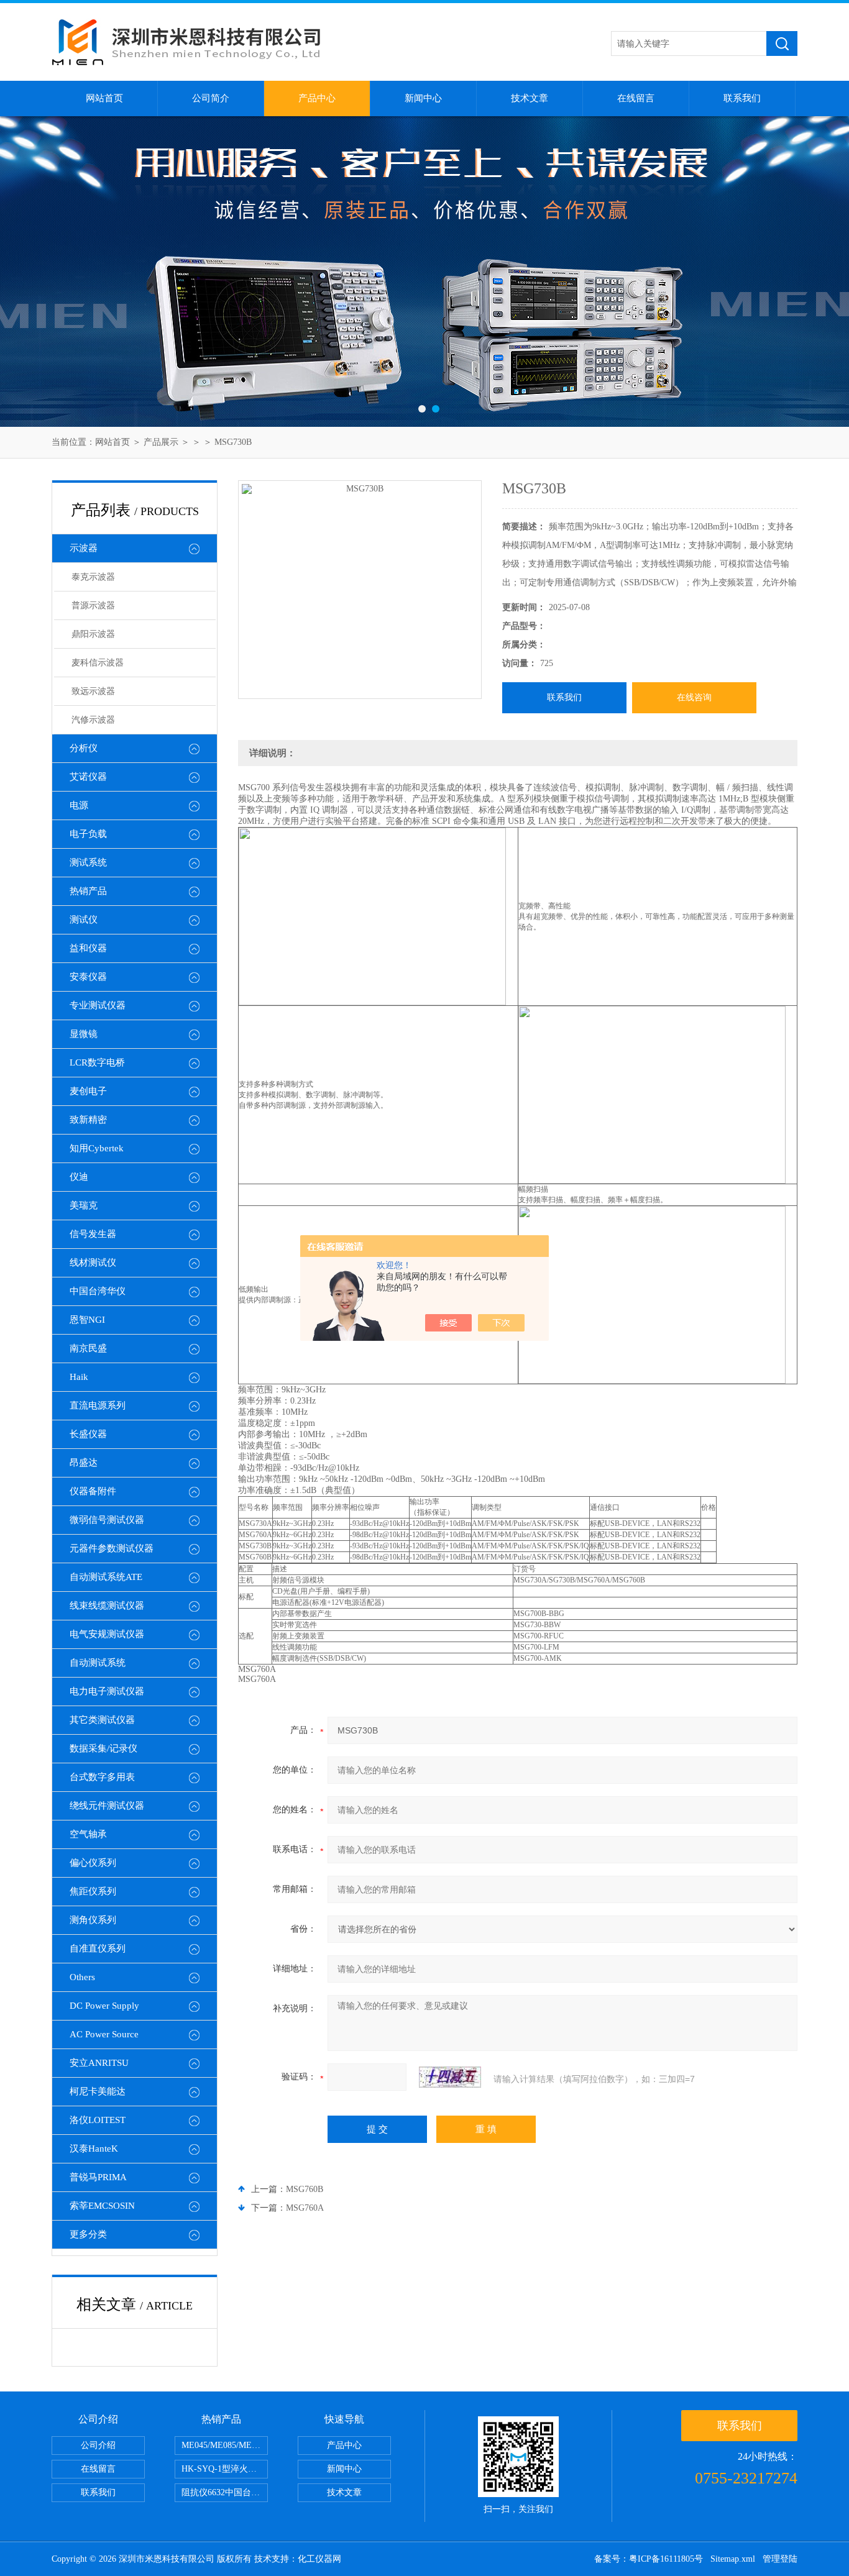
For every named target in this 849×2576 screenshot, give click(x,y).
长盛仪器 (88, 1434)
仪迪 (79, 1177)
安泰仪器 (88, 977)
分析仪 (84, 748)
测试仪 (84, 920)
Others (82, 1977)
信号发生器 (93, 1234)
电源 (79, 805)
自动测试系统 (98, 1663)
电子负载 (88, 834)
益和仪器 (88, 948)
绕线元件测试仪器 (107, 1806)
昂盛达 (84, 1463)
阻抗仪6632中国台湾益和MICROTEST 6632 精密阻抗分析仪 (225, 2492)
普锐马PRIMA (98, 2177)
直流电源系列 (98, 1405)
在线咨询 (694, 697)
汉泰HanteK (94, 2149)
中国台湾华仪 (98, 1291)
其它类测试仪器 (102, 1720)
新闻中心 (423, 98)
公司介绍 (98, 2445)
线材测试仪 (93, 1263)
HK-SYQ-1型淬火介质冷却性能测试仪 (225, 2469)
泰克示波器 (93, 577)
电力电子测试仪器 (107, 1691)
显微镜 (84, 1034)
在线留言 (636, 98)
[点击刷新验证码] (450, 2077)
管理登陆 (780, 2559)
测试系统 (88, 862)
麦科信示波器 (98, 663)
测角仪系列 (93, 1920)
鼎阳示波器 (93, 634)
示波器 (84, 548)
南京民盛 (88, 1348)
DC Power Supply (104, 2006)
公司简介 (211, 98)
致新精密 (88, 1120)
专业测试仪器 (98, 1005)
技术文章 (530, 98)
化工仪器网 (319, 2559)
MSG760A (305, 2208)
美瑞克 (84, 1205)
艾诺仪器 (88, 777)
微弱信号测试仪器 (107, 1520)
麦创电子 (88, 1091)
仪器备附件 (93, 1491)
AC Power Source (104, 2034)
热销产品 (88, 891)
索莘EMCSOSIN (102, 2206)
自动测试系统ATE (106, 1577)
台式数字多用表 (102, 1777)
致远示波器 (93, 691)
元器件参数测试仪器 (112, 1548)
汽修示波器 (93, 720)
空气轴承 (88, 1834)
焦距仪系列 (93, 1891)
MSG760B (305, 2189)
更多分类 (88, 2234)
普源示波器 (93, 605)
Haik (79, 1377)
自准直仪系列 (98, 1948)
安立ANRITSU (99, 2063)
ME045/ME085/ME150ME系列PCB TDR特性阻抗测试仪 (225, 2445)
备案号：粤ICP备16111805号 (649, 2559)
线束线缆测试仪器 (107, 1605)
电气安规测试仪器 (107, 1634)
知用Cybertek (97, 1148)
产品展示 (161, 442)
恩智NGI (87, 1320)
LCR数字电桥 (97, 1062)
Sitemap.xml (733, 2559)
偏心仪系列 (93, 1863)
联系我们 (742, 98)
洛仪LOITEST (98, 2120)
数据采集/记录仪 (103, 1748)
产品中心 (317, 98)
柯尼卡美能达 (98, 2091)
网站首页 (104, 98)
